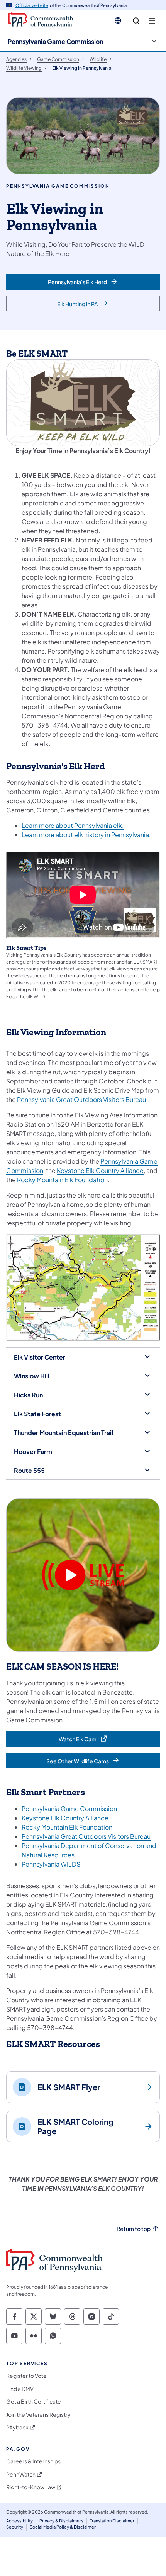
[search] (136, 21)
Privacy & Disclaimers (61, 2521)
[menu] (152, 21)
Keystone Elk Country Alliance (100, 1170)
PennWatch (21, 2474)
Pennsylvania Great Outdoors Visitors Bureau (81, 1099)
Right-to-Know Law (31, 2487)
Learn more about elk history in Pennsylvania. (86, 835)
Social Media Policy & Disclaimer (63, 2527)
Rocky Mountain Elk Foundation (62, 1180)
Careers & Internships (33, 2461)
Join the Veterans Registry (38, 2415)
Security (15, 2527)
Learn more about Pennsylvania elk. (73, 825)
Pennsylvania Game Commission (55, 41)
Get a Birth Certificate (34, 2402)
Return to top (134, 2229)
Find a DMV (20, 2389)
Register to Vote (26, 2376)
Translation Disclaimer (112, 2521)
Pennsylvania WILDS (51, 1864)
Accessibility (19, 2521)
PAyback (17, 2427)
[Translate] (118, 20)
